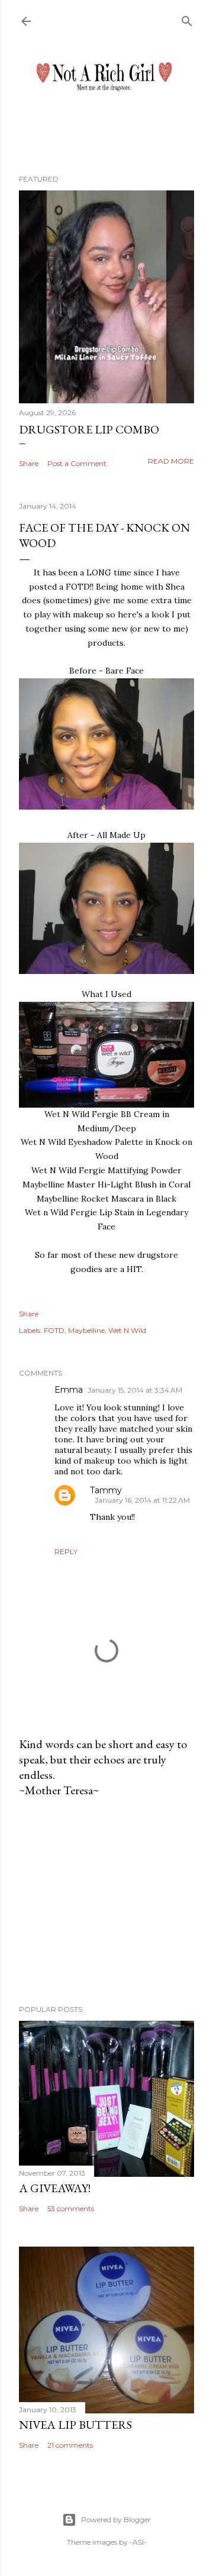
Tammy (106, 1490)
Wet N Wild (127, 1330)
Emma (69, 1390)
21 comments (70, 2445)
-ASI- (138, 2542)
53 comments (71, 2208)
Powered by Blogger (116, 2520)
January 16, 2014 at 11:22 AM (142, 1500)
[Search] (187, 19)
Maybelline (86, 1330)
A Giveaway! (55, 2188)
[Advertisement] (106, 1901)
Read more (171, 461)
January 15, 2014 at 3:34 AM (135, 1390)
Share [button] (29, 463)
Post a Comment (77, 463)
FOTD (54, 1330)
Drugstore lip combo (89, 429)
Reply (66, 1551)
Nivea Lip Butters (75, 2425)
